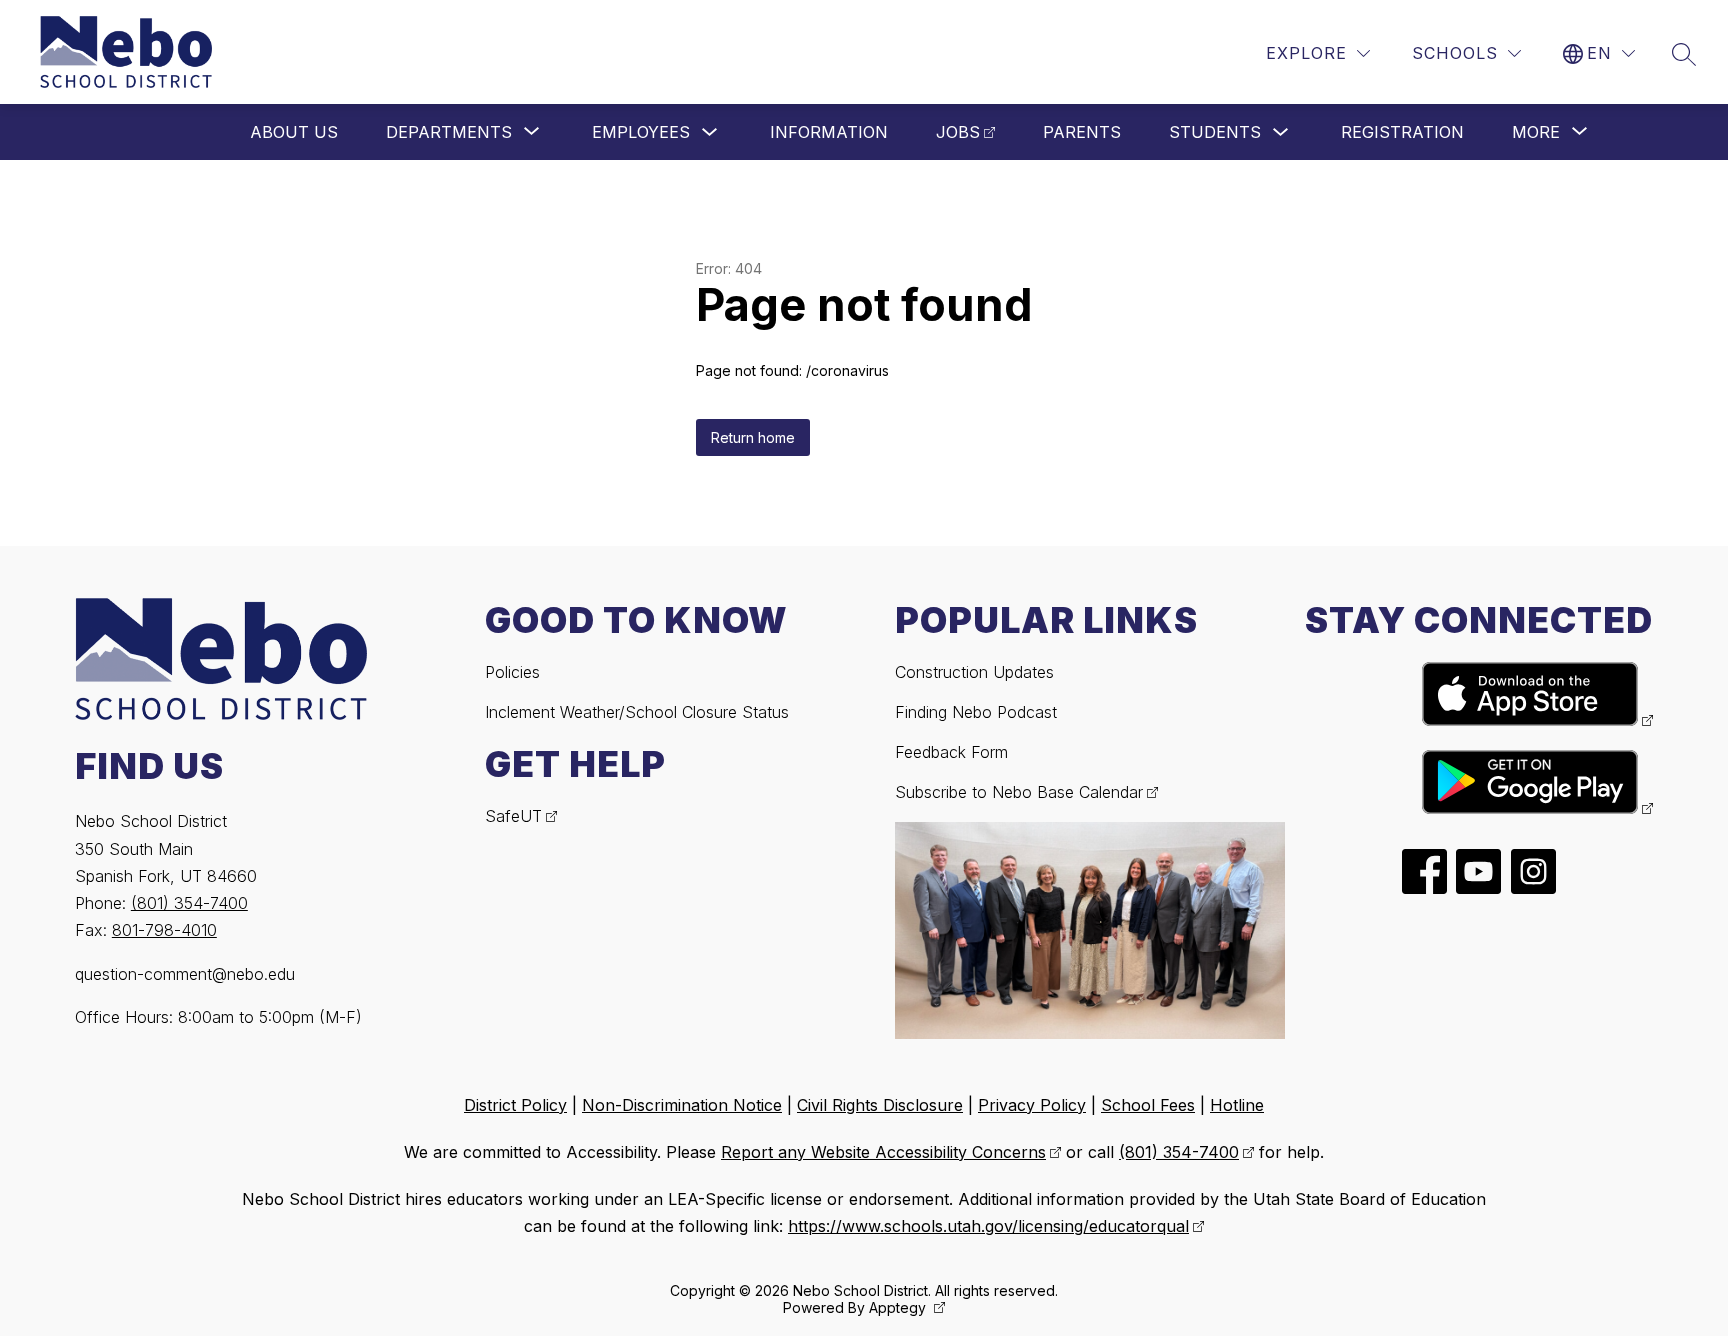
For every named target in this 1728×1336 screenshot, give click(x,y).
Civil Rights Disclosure (880, 1105)
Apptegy (899, 1307)
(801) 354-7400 (189, 903)
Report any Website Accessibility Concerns (883, 1152)
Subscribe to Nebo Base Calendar (1019, 792)
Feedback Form (951, 752)
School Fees (1148, 1105)
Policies (512, 672)
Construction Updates (974, 672)
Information (829, 132)
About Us (294, 132)
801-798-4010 (164, 930)
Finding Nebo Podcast (976, 712)
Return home (753, 437)
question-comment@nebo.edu (185, 974)
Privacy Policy (1032, 1105)
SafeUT (513, 816)
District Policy (515, 1105)
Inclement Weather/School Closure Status (637, 712)
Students (1215, 132)
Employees (641, 132)
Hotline (1237, 1105)
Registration (1402, 132)
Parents (1082, 132)
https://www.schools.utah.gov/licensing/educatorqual (988, 1226)
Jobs (958, 132)
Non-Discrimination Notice (682, 1105)
